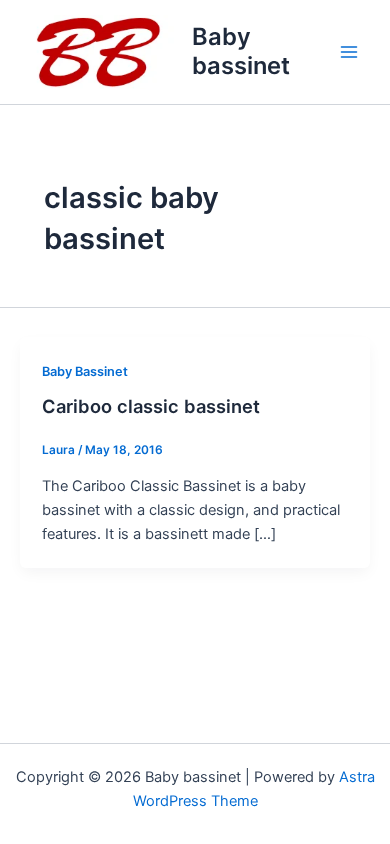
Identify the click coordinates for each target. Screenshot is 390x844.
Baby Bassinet (85, 371)
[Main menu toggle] (349, 52)
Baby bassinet (241, 50)
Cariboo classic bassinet (151, 406)
